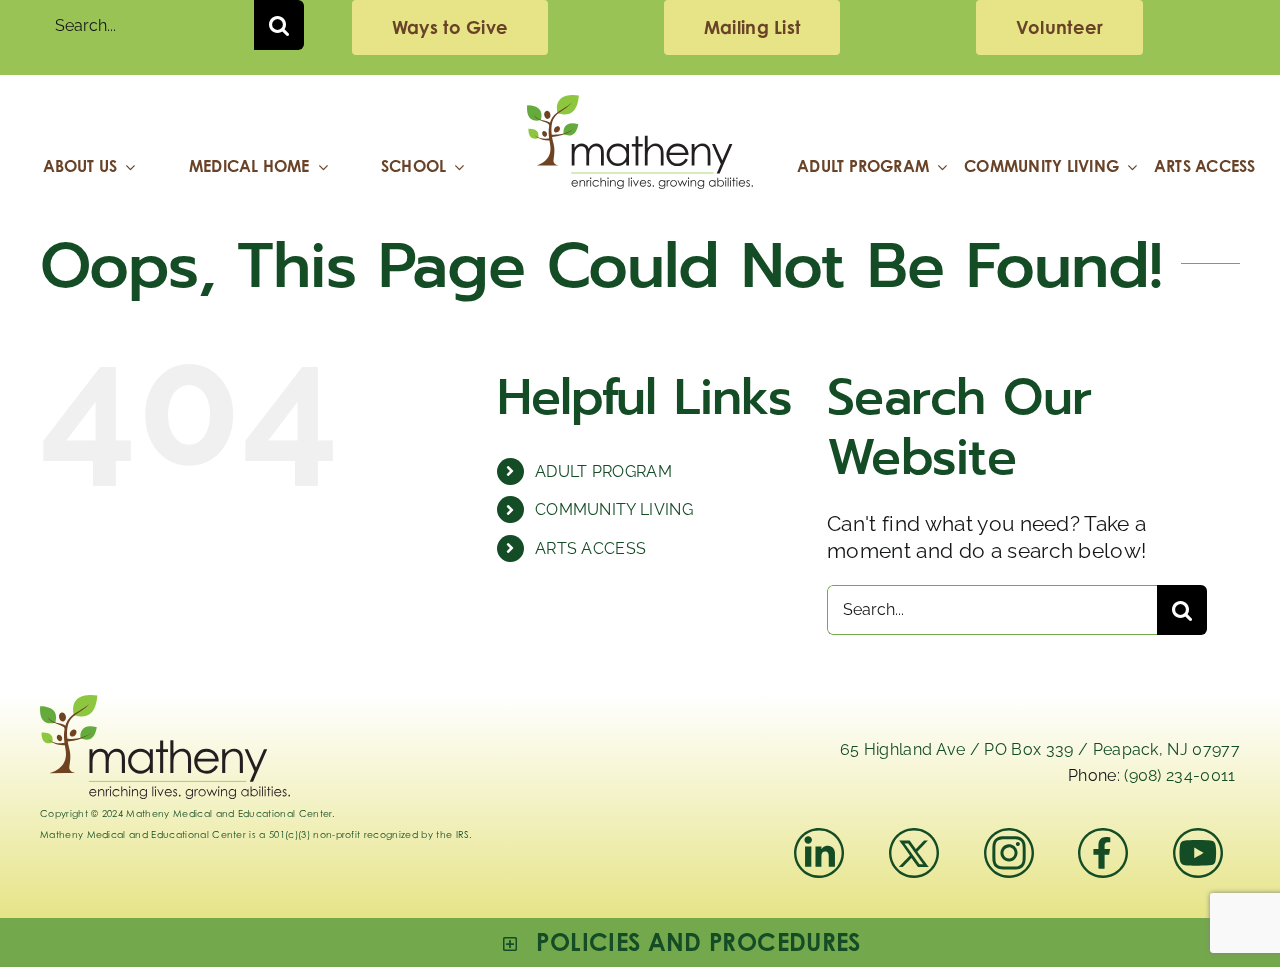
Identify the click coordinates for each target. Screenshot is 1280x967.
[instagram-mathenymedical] (1017, 853)
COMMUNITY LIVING (614, 509)
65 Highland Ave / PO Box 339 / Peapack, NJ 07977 (1040, 749)
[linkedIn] (819, 838)
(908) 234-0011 (1179, 775)
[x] (914, 838)
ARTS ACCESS (591, 548)
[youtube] (1198, 838)
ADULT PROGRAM (603, 471)
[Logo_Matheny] (640, 105)
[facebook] (1103, 838)
